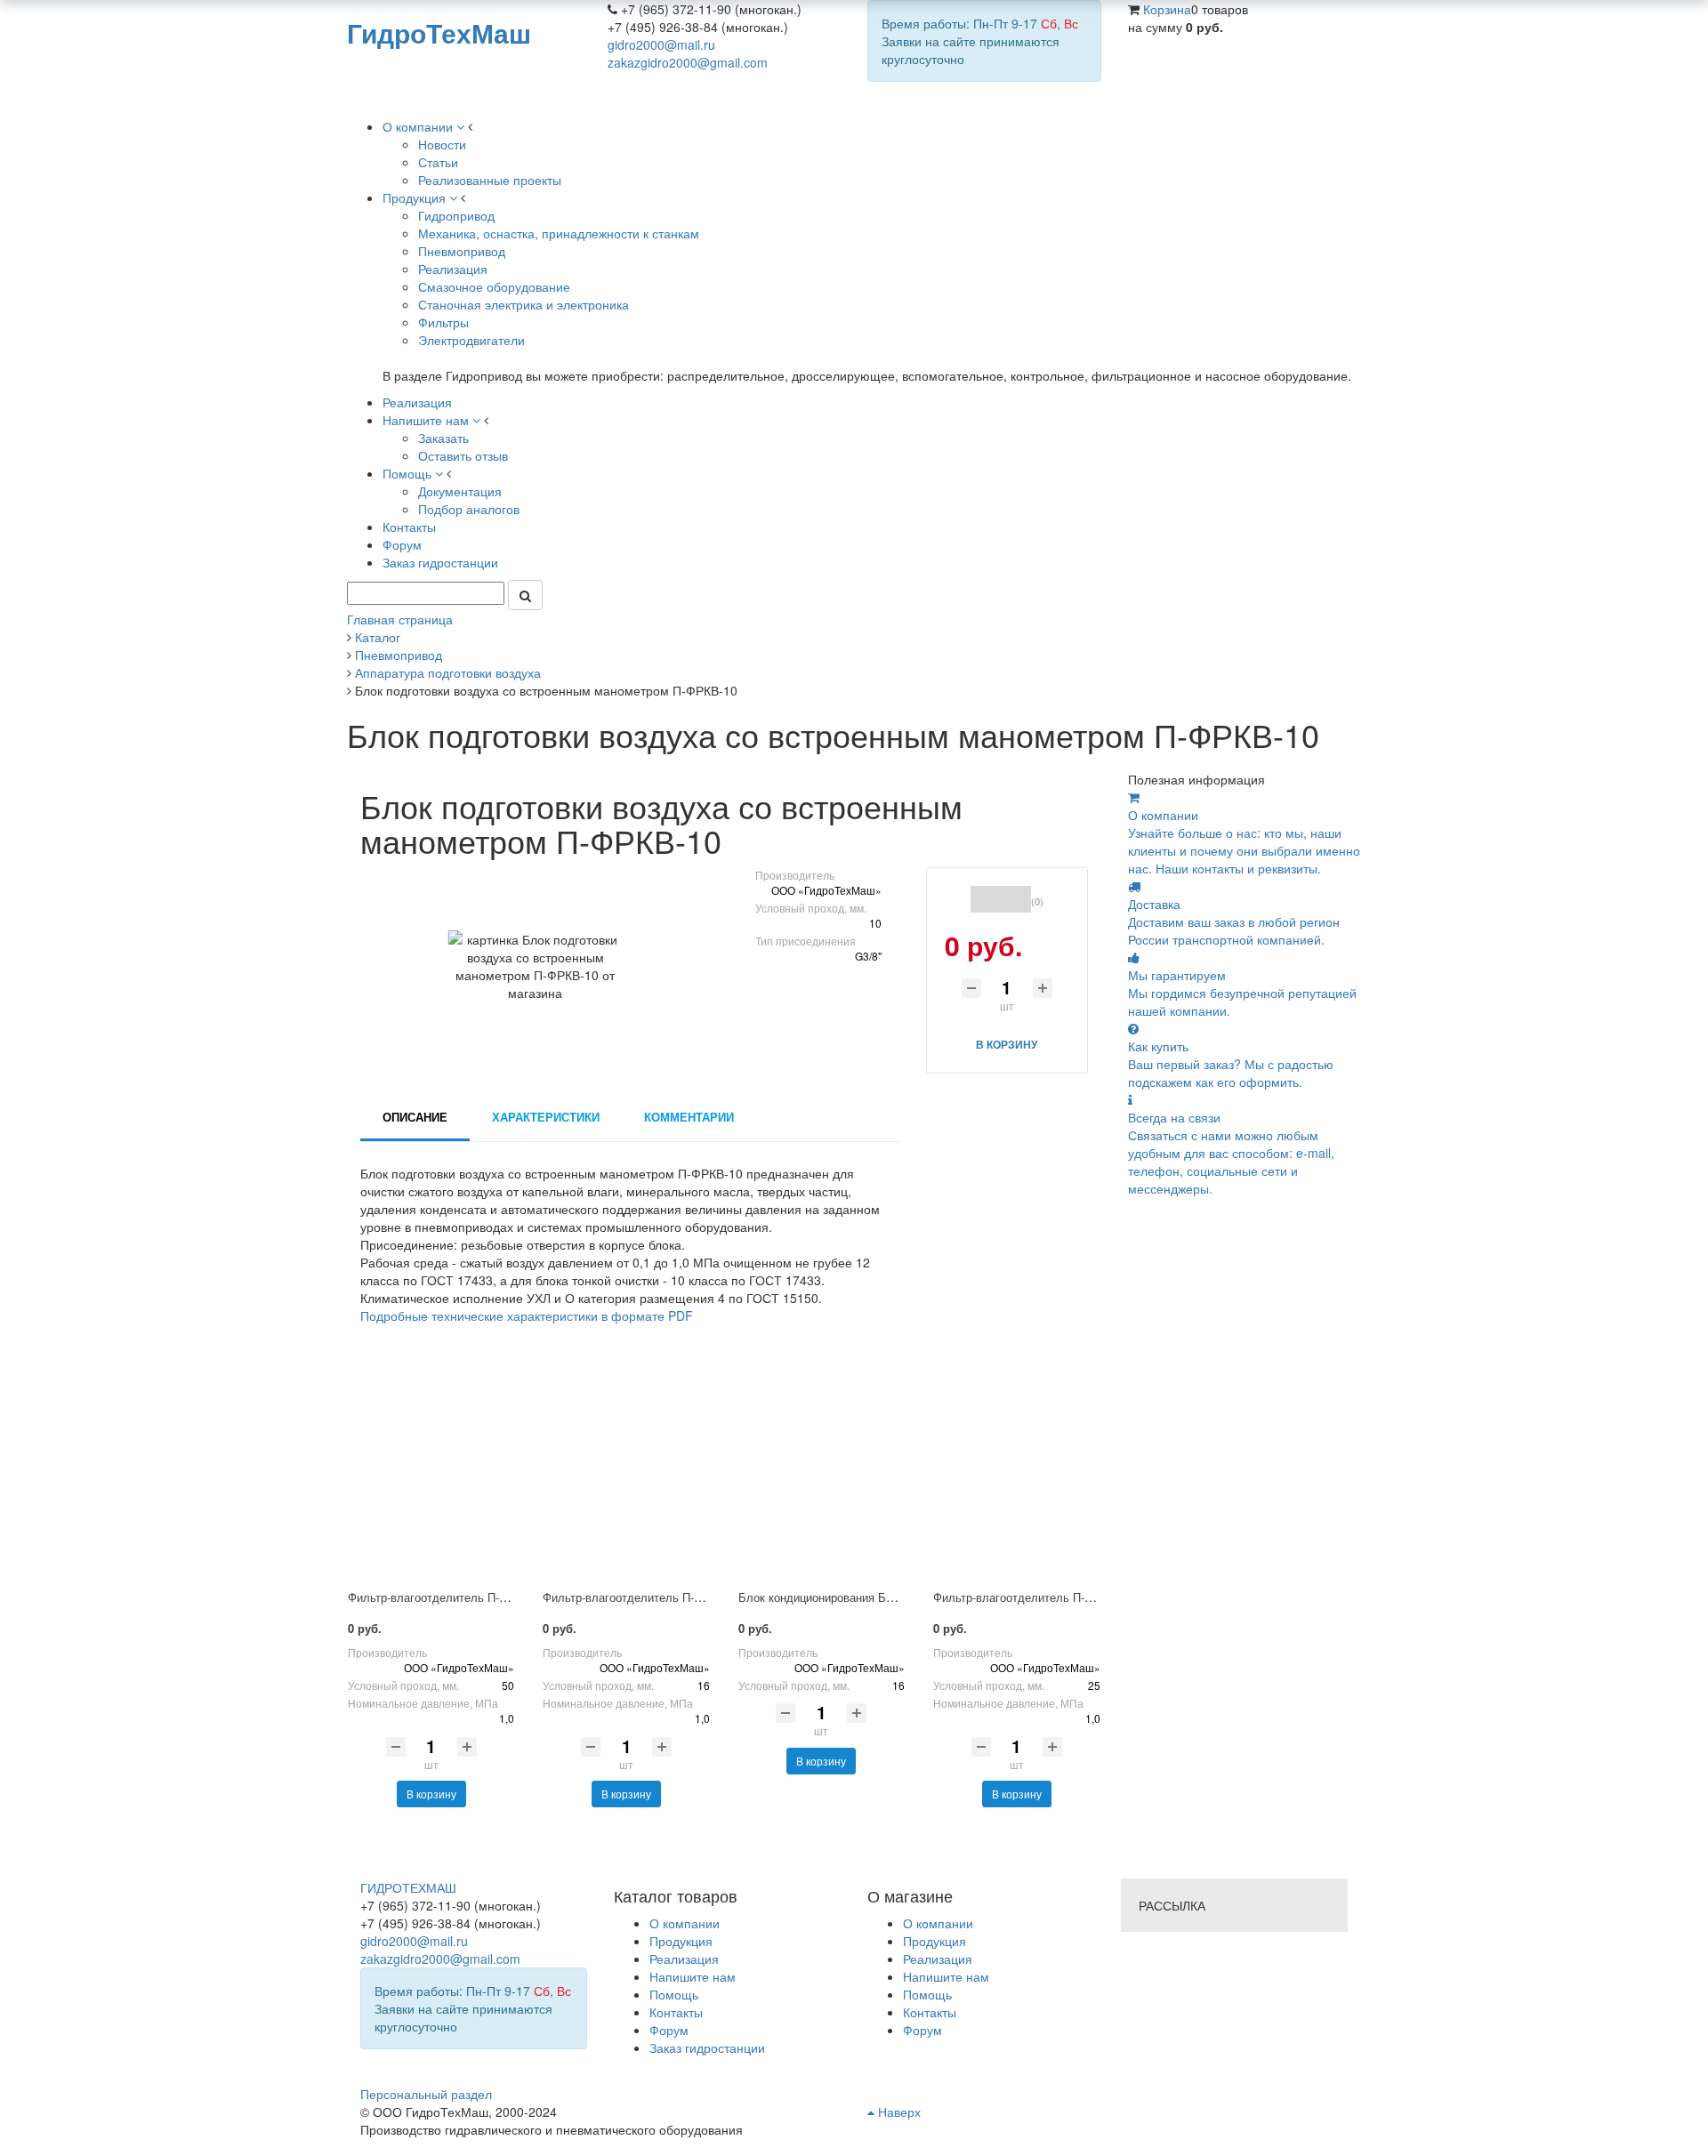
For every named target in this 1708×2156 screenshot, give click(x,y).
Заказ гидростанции (707, 2047)
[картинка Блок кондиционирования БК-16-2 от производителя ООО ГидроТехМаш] (822, 1477)
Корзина (1167, 9)
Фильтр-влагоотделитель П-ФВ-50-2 (445, 1597)
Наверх (898, 2112)
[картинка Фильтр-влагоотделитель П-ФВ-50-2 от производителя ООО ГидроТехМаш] (431, 1477)
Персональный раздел (426, 2094)
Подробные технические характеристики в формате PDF (527, 1315)
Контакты (930, 2012)
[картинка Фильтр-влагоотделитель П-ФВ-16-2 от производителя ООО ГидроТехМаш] (626, 1477)
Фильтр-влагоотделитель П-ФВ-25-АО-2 (1040, 1597)
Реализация (938, 1959)
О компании (938, 1923)
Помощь (927, 1994)
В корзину (431, 1794)
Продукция (935, 1941)
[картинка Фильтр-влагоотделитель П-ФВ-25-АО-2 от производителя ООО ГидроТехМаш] (1016, 1477)
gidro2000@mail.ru (661, 44)
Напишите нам (946, 1976)
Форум (922, 2030)
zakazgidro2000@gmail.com (688, 62)
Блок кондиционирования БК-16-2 (829, 1597)
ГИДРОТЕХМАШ (408, 1887)
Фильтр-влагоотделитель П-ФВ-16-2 (640, 1597)
